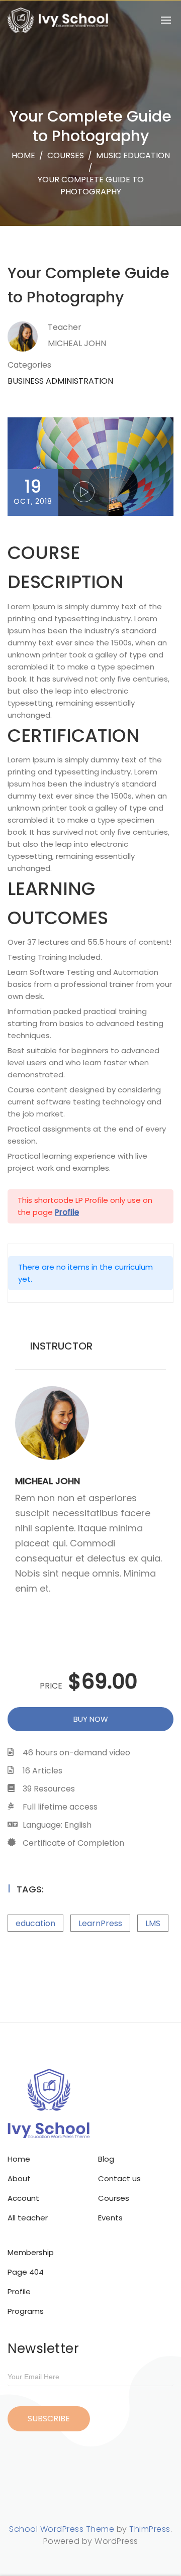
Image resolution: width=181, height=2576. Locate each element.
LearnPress (100, 1923)
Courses (114, 2198)
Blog (106, 2159)
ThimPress (150, 2529)
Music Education (133, 155)
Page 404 (26, 2272)
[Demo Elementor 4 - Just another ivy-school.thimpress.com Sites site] (58, 20)
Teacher (65, 327)
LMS (153, 1923)
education (35, 1923)
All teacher (28, 2218)
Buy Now (91, 1719)
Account (23, 2198)
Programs (26, 2311)
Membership (31, 2252)
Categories (29, 365)
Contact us (119, 2178)
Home (23, 155)
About (19, 2178)
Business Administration (60, 381)
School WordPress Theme (62, 2529)
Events (110, 2218)
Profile (19, 2291)
